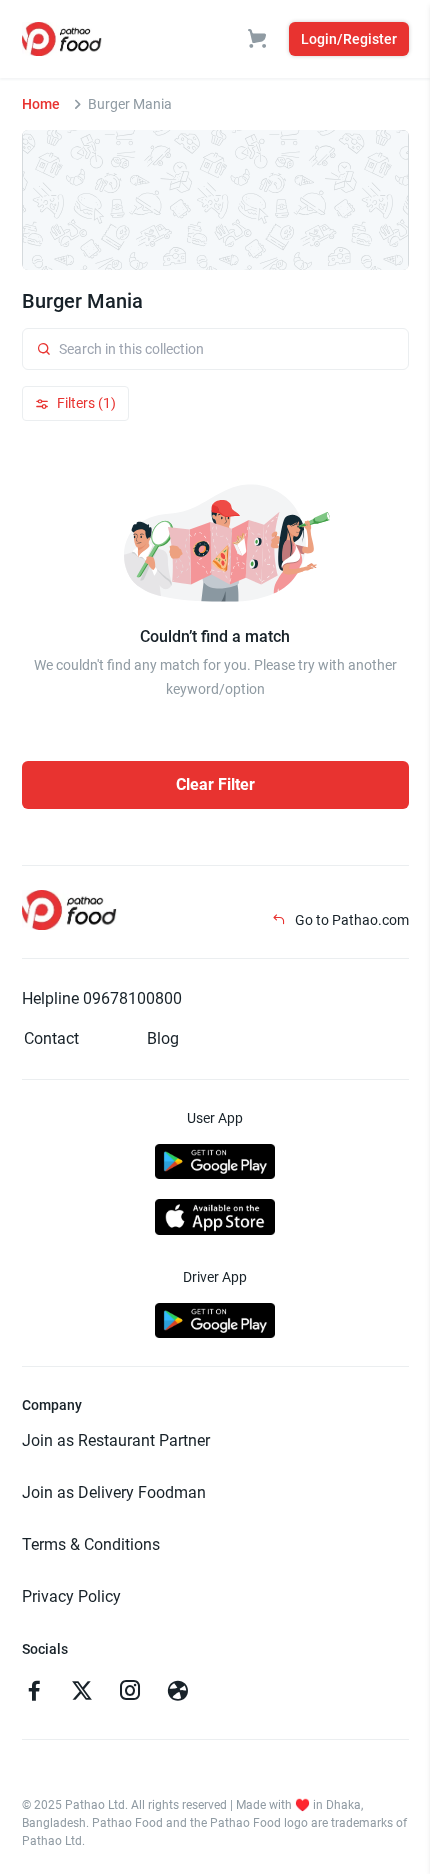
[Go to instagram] (130, 1693)
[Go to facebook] (34, 1693)
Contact (51, 1038)
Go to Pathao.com (350, 920)
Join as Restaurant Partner (116, 1440)
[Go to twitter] (82, 1693)
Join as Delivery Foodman (114, 1492)
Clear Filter (215, 784)
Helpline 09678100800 (102, 998)
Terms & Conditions (91, 1544)
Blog (163, 1038)
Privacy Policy (71, 1596)
